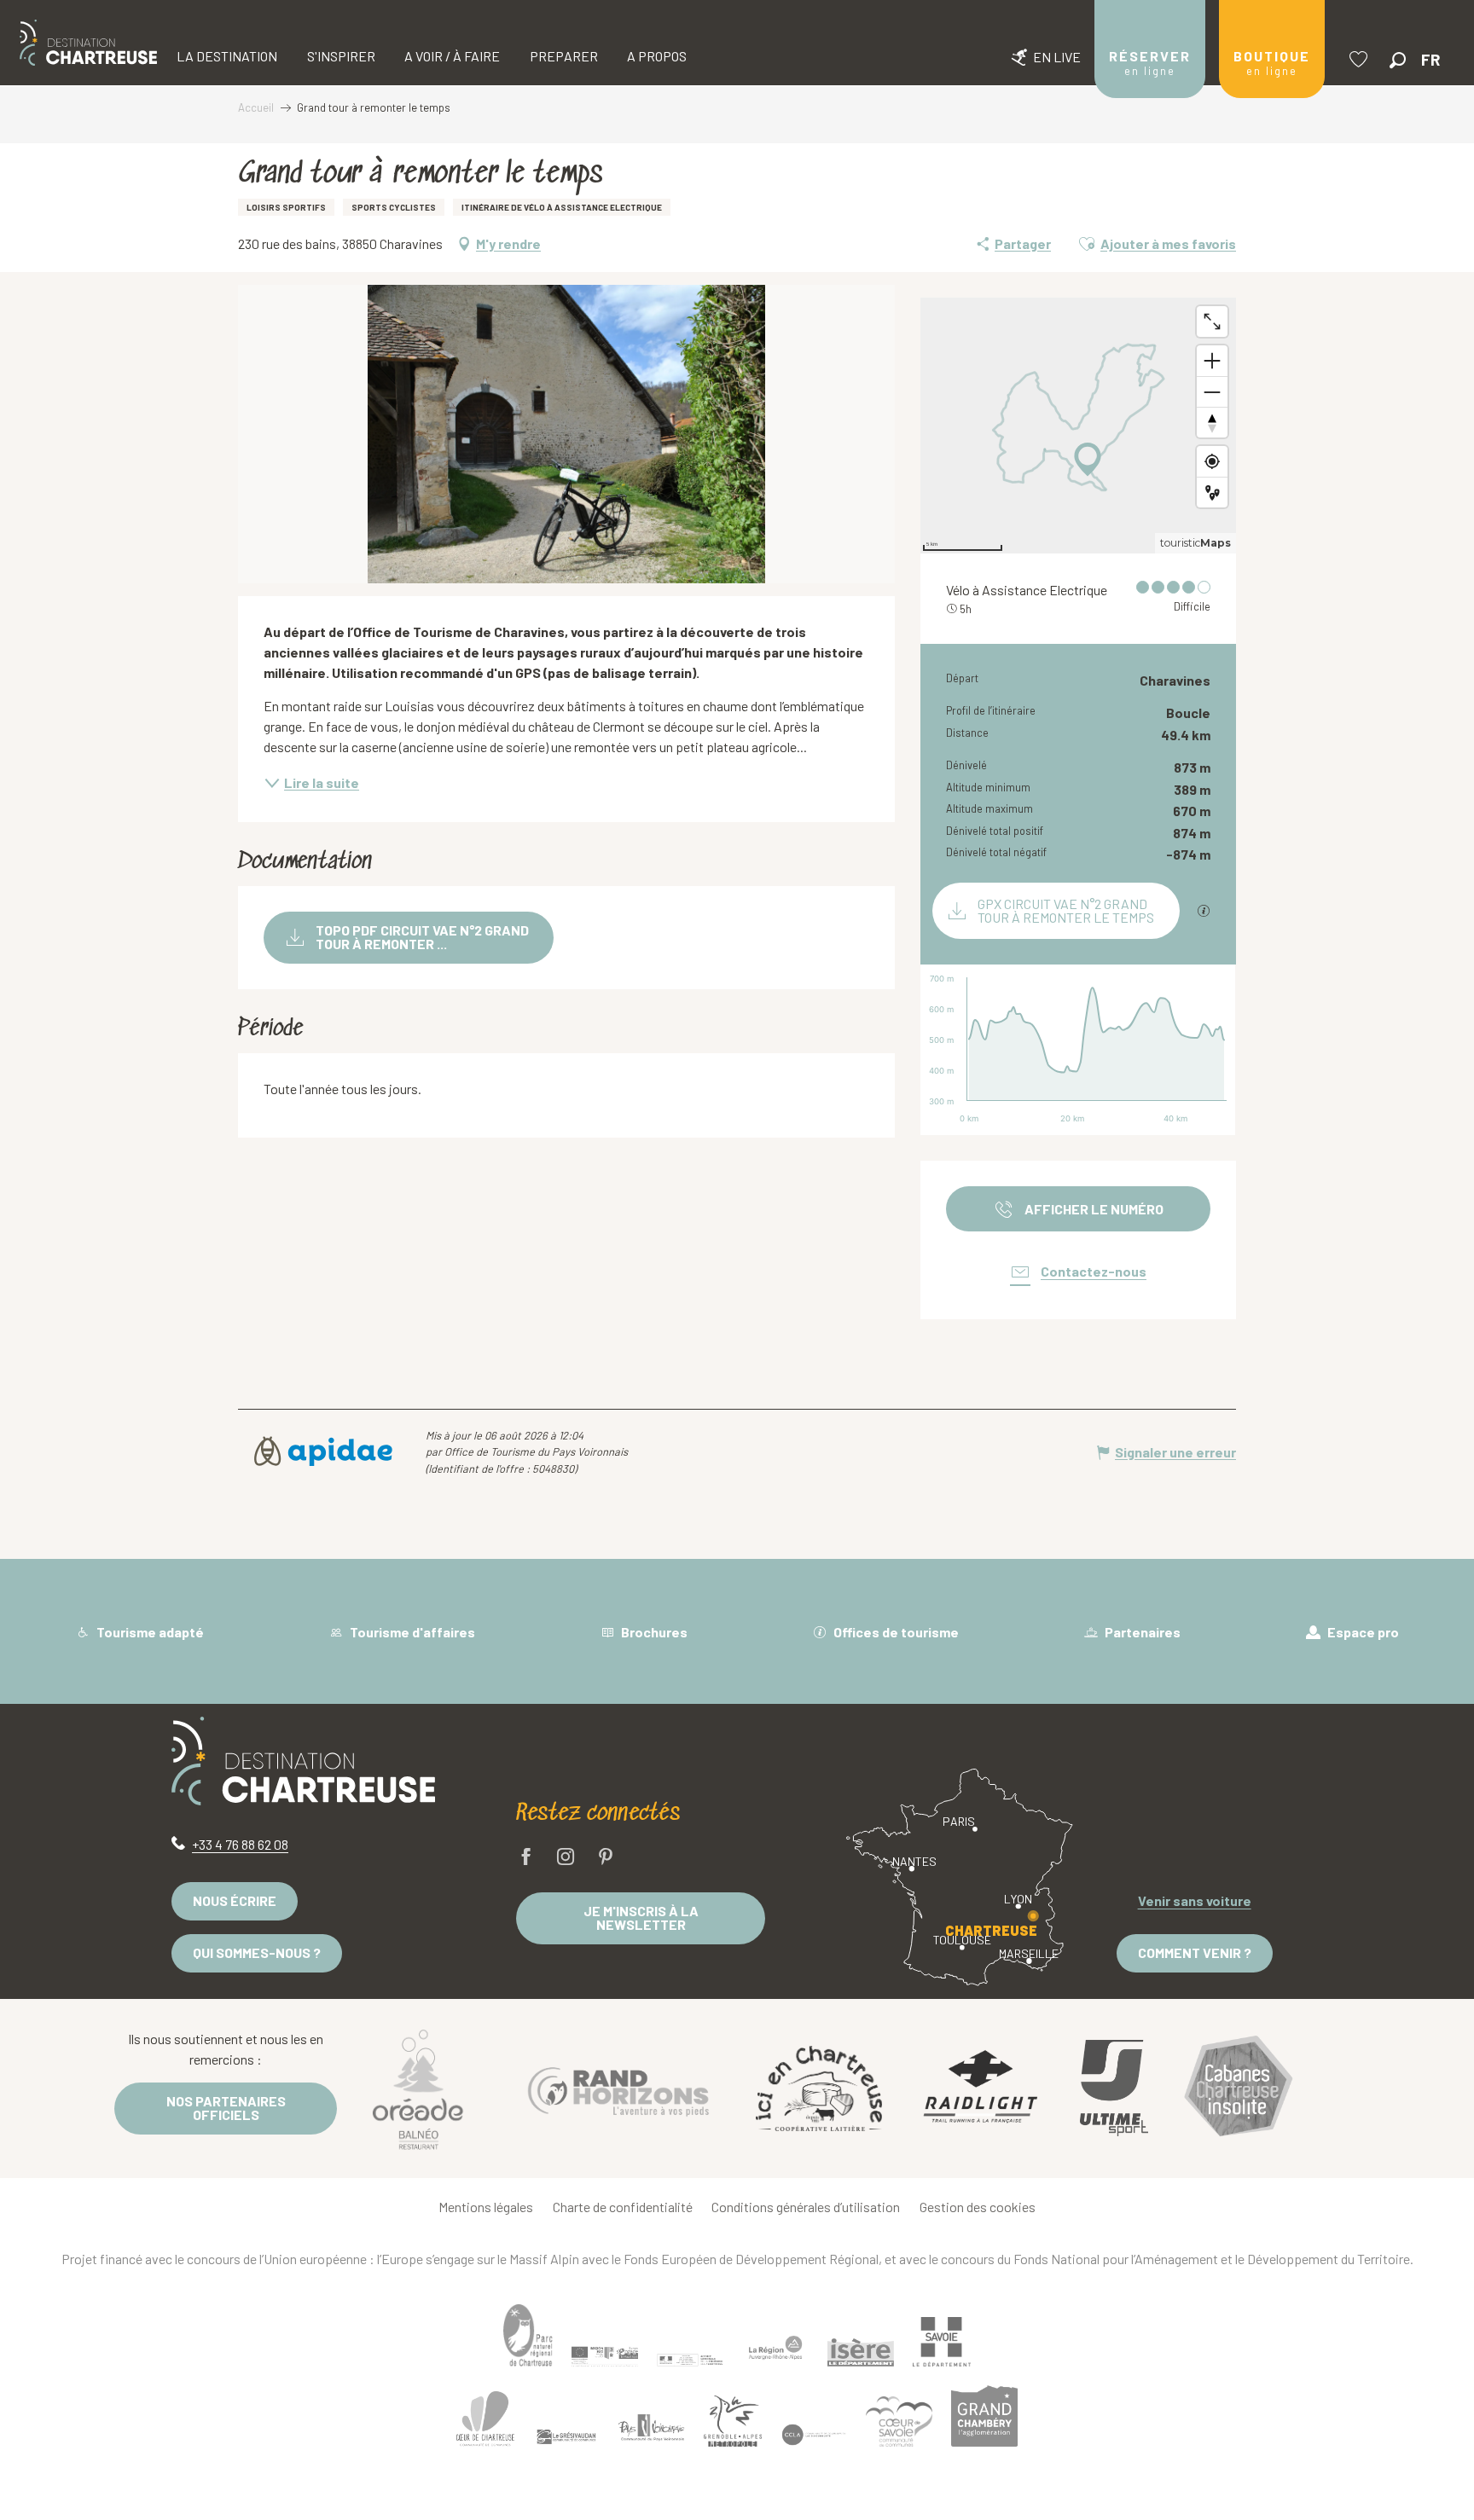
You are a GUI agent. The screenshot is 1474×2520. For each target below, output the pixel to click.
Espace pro (1362, 1632)
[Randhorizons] (618, 2088)
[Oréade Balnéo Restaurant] (418, 2088)
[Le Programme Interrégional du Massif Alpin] (605, 2356)
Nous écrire (235, 1900)
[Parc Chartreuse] (528, 2335)
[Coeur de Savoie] (899, 2422)
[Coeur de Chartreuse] (485, 2419)
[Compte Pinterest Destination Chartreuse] (606, 1858)
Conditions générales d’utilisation (806, 2207)
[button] (1398, 60)
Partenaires (1141, 1632)
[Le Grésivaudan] (566, 2436)
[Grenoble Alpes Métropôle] (733, 2421)
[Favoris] (1361, 59)
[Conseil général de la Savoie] (942, 2342)
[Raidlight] (981, 2089)
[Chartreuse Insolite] (1239, 2089)
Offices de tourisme (895, 1632)
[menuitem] (88, 43)
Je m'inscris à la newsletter (641, 1918)
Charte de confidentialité (623, 2207)
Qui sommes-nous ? (257, 1952)
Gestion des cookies (978, 2207)
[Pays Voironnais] (652, 2430)
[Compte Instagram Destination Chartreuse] (566, 1858)
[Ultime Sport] (1114, 2088)
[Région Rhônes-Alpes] (775, 2348)
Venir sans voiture (1195, 1900)
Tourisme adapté (149, 1632)
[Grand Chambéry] (984, 2416)
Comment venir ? (1195, 1952)
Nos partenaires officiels (226, 2108)
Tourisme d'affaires (411, 1632)
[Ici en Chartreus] (819, 2088)
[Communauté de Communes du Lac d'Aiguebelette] (814, 2434)
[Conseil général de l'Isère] (861, 2352)
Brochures (653, 1632)
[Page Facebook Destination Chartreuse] (526, 1858)
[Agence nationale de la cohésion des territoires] (690, 2360)
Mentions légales (486, 2207)
